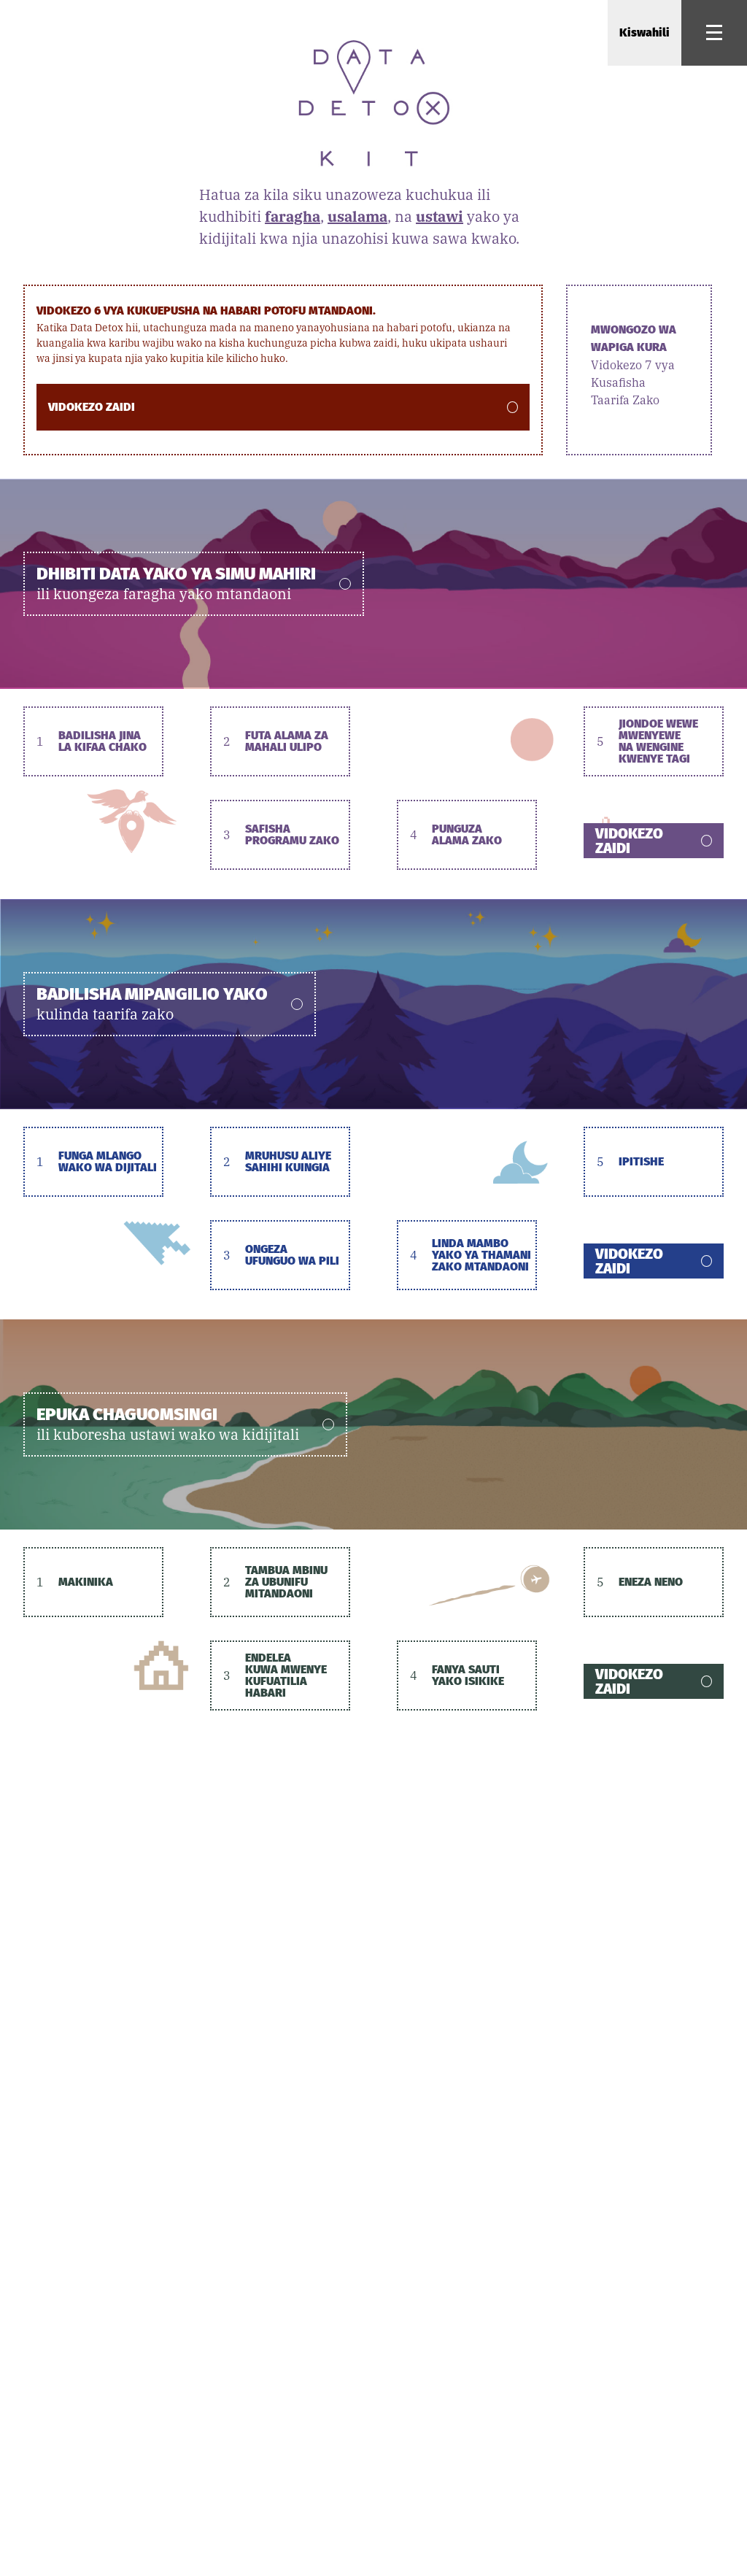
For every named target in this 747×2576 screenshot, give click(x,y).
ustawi (440, 216)
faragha (293, 216)
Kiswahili (645, 32)
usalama (357, 216)
